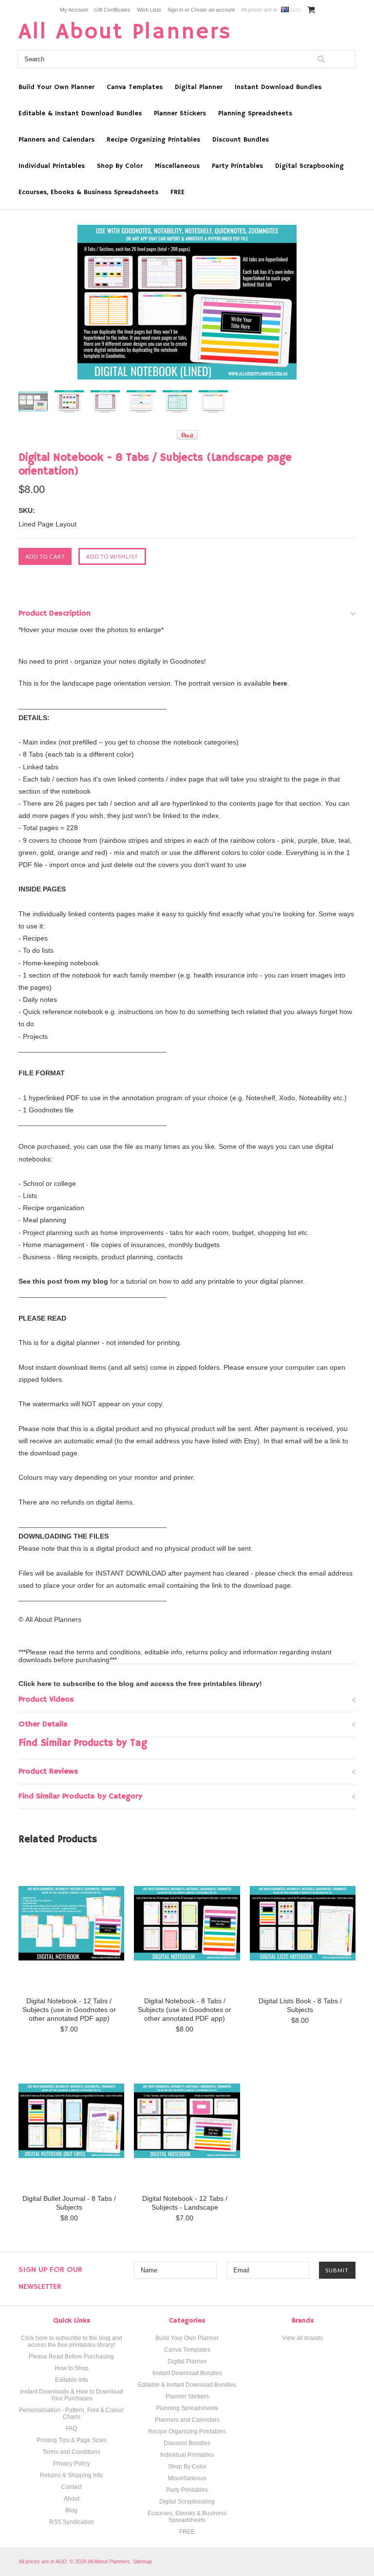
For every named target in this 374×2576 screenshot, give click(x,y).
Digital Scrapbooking (309, 166)
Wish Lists (149, 10)
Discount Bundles (241, 140)
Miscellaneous (177, 166)
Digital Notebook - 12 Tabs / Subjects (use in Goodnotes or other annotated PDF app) (69, 2010)
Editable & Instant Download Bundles (80, 113)
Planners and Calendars (56, 140)
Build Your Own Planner (56, 87)
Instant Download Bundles (278, 87)
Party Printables (237, 166)
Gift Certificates (112, 10)
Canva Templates (135, 87)
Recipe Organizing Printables (153, 140)
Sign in (175, 10)
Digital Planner (199, 87)
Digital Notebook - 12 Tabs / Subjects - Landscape (185, 2203)
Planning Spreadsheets (255, 113)
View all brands (302, 2338)
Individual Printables (52, 166)
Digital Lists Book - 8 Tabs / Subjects (300, 2005)
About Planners (125, 32)
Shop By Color (120, 166)
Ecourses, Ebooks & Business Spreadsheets (88, 192)
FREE (178, 192)
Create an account (213, 10)
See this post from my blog (63, 1281)
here (280, 683)
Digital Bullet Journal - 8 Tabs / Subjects (69, 2203)
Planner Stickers (180, 113)
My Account (74, 10)
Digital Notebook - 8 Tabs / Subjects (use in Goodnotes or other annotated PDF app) (185, 2010)
